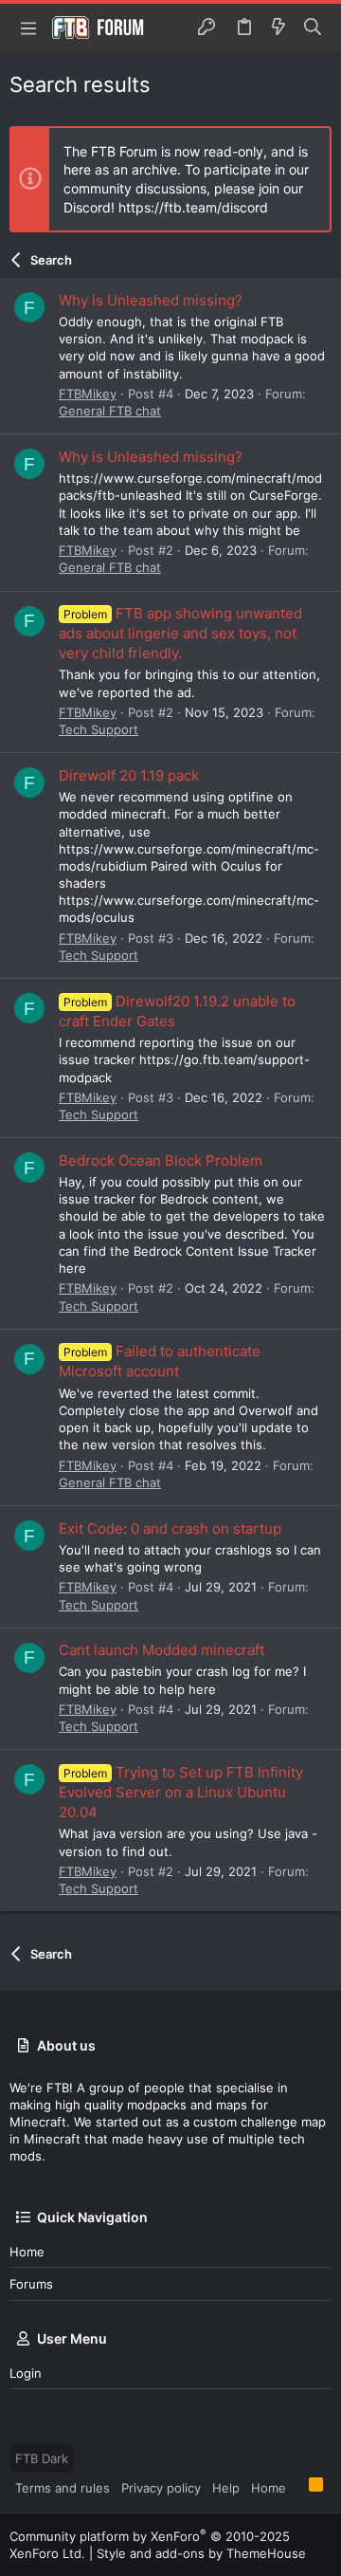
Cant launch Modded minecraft (162, 1650)
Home (27, 2252)
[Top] (297, 2487)
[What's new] (278, 28)
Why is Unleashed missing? (151, 300)
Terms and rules (63, 2488)
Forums (31, 2284)
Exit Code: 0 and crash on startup (170, 1528)
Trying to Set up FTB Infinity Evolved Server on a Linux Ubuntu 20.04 (181, 1792)
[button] (28, 28)
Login (26, 2373)
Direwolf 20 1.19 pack (129, 775)
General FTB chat (110, 411)
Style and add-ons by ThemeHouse (201, 2553)
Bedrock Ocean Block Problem (161, 1160)
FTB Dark (42, 2458)
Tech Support (99, 729)
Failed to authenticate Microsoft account (160, 1361)
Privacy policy (161, 2488)
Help (226, 2488)
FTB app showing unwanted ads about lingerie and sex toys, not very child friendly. (180, 633)
